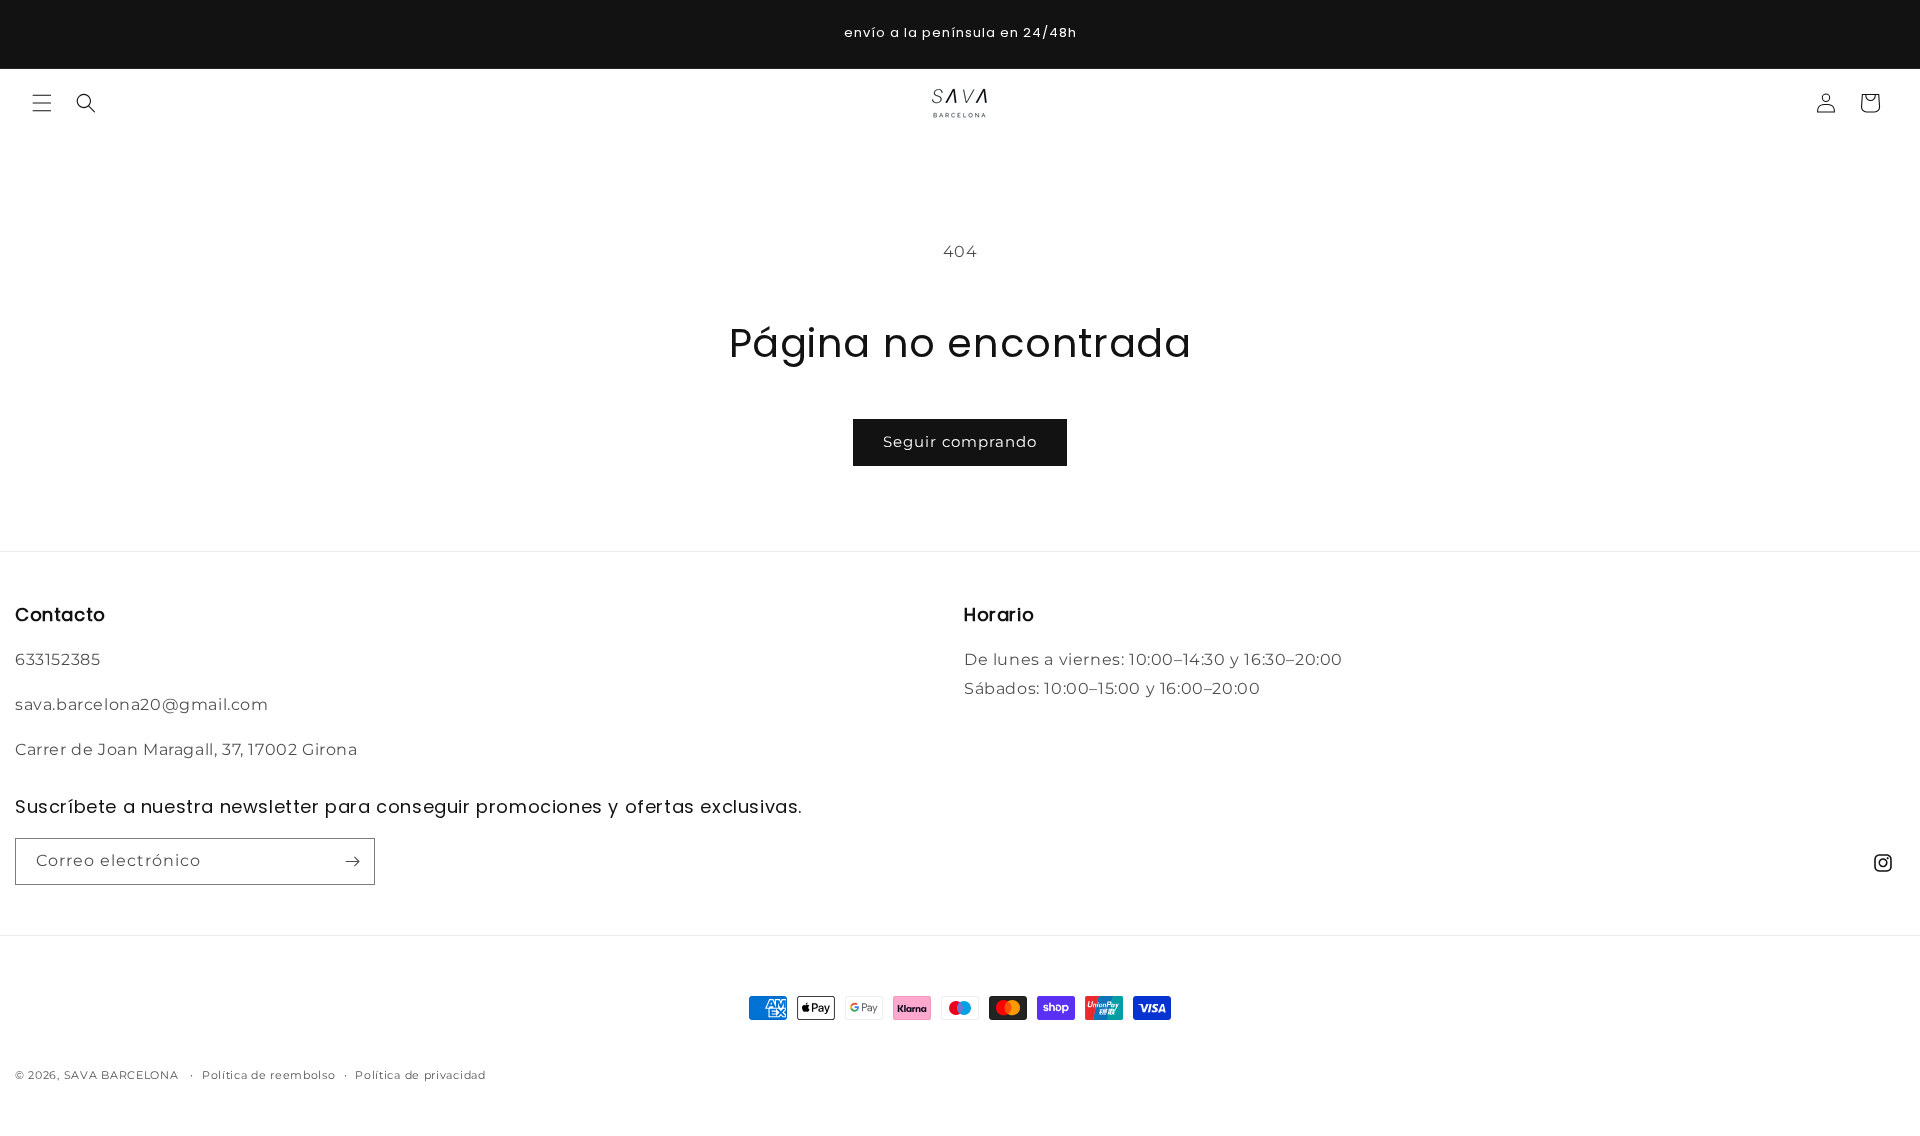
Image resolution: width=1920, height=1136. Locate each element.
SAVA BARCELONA (121, 1075)
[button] (42, 103)
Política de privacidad (420, 1075)
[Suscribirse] (352, 861)
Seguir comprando (960, 441)
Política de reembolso (269, 1075)
